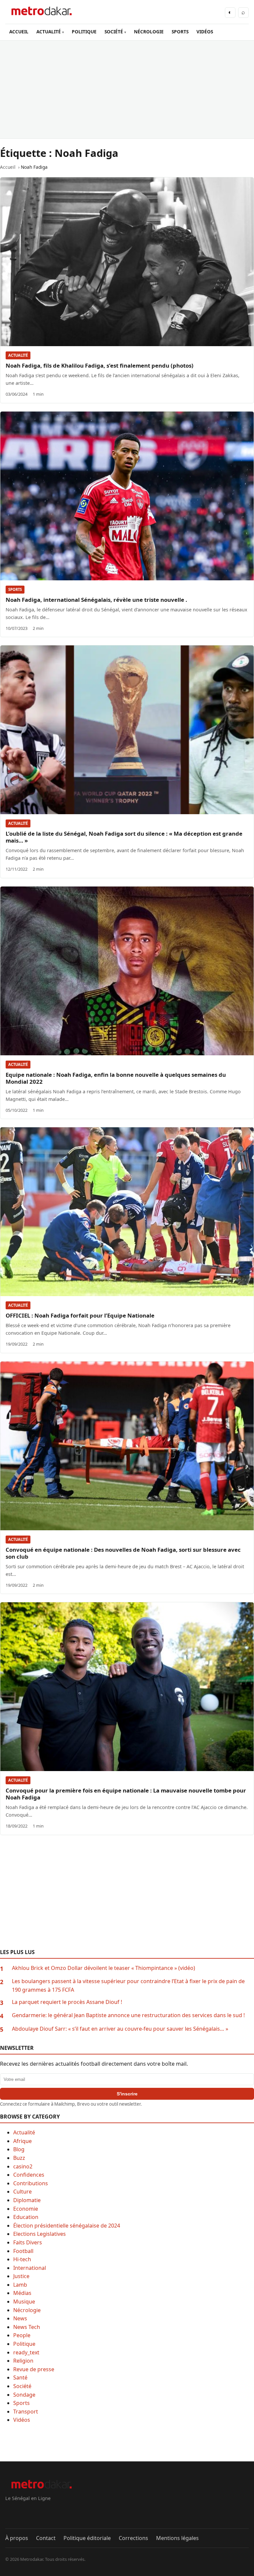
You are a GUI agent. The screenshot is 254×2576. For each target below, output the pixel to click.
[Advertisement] (127, 90)
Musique (24, 2302)
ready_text (26, 2352)
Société (22, 2386)
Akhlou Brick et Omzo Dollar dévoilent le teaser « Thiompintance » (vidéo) (104, 1968)
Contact (46, 2538)
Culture (22, 2192)
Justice (21, 2276)
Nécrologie (27, 2310)
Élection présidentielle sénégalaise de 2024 (67, 2226)
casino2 (23, 2166)
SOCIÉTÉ (114, 32)
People (22, 2335)
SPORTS (180, 32)
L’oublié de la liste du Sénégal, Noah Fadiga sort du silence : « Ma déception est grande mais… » (124, 837)
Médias (22, 2293)
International (30, 2268)
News (20, 2318)
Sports (15, 589)
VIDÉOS (205, 32)
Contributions (31, 2183)
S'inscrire (127, 2094)
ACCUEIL (19, 32)
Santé (20, 2377)
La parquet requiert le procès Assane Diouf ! (67, 2002)
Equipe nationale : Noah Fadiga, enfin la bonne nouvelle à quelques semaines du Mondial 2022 (116, 1078)
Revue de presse (34, 2369)
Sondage (24, 2395)
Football (23, 2251)
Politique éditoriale (87, 2538)
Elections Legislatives (40, 2234)
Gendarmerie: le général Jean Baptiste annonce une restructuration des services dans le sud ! (128, 2015)
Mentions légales (177, 2538)
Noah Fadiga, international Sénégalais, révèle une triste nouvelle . (96, 600)
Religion (23, 2361)
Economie (26, 2209)
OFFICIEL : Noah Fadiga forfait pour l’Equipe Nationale (80, 1315)
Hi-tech (22, 2259)
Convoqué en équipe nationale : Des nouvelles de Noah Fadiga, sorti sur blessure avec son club (123, 1553)
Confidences (29, 2175)
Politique (24, 2344)
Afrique (22, 2141)
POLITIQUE (84, 32)
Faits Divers (28, 2242)
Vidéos (22, 2420)
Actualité (18, 355)
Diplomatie (27, 2200)
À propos (17, 2538)
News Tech (27, 2327)
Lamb (20, 2285)
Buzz (19, 2158)
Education (26, 2217)
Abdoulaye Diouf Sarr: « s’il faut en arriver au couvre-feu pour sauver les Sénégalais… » (120, 2029)
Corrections (133, 2538)
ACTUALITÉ (49, 32)
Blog (19, 2149)
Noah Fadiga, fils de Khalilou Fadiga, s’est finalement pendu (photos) (100, 365)
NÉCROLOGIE (149, 32)
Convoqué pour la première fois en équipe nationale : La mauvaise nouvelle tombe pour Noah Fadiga (126, 1794)
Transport (26, 2412)
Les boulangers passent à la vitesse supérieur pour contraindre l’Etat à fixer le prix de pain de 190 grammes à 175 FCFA (128, 1985)
